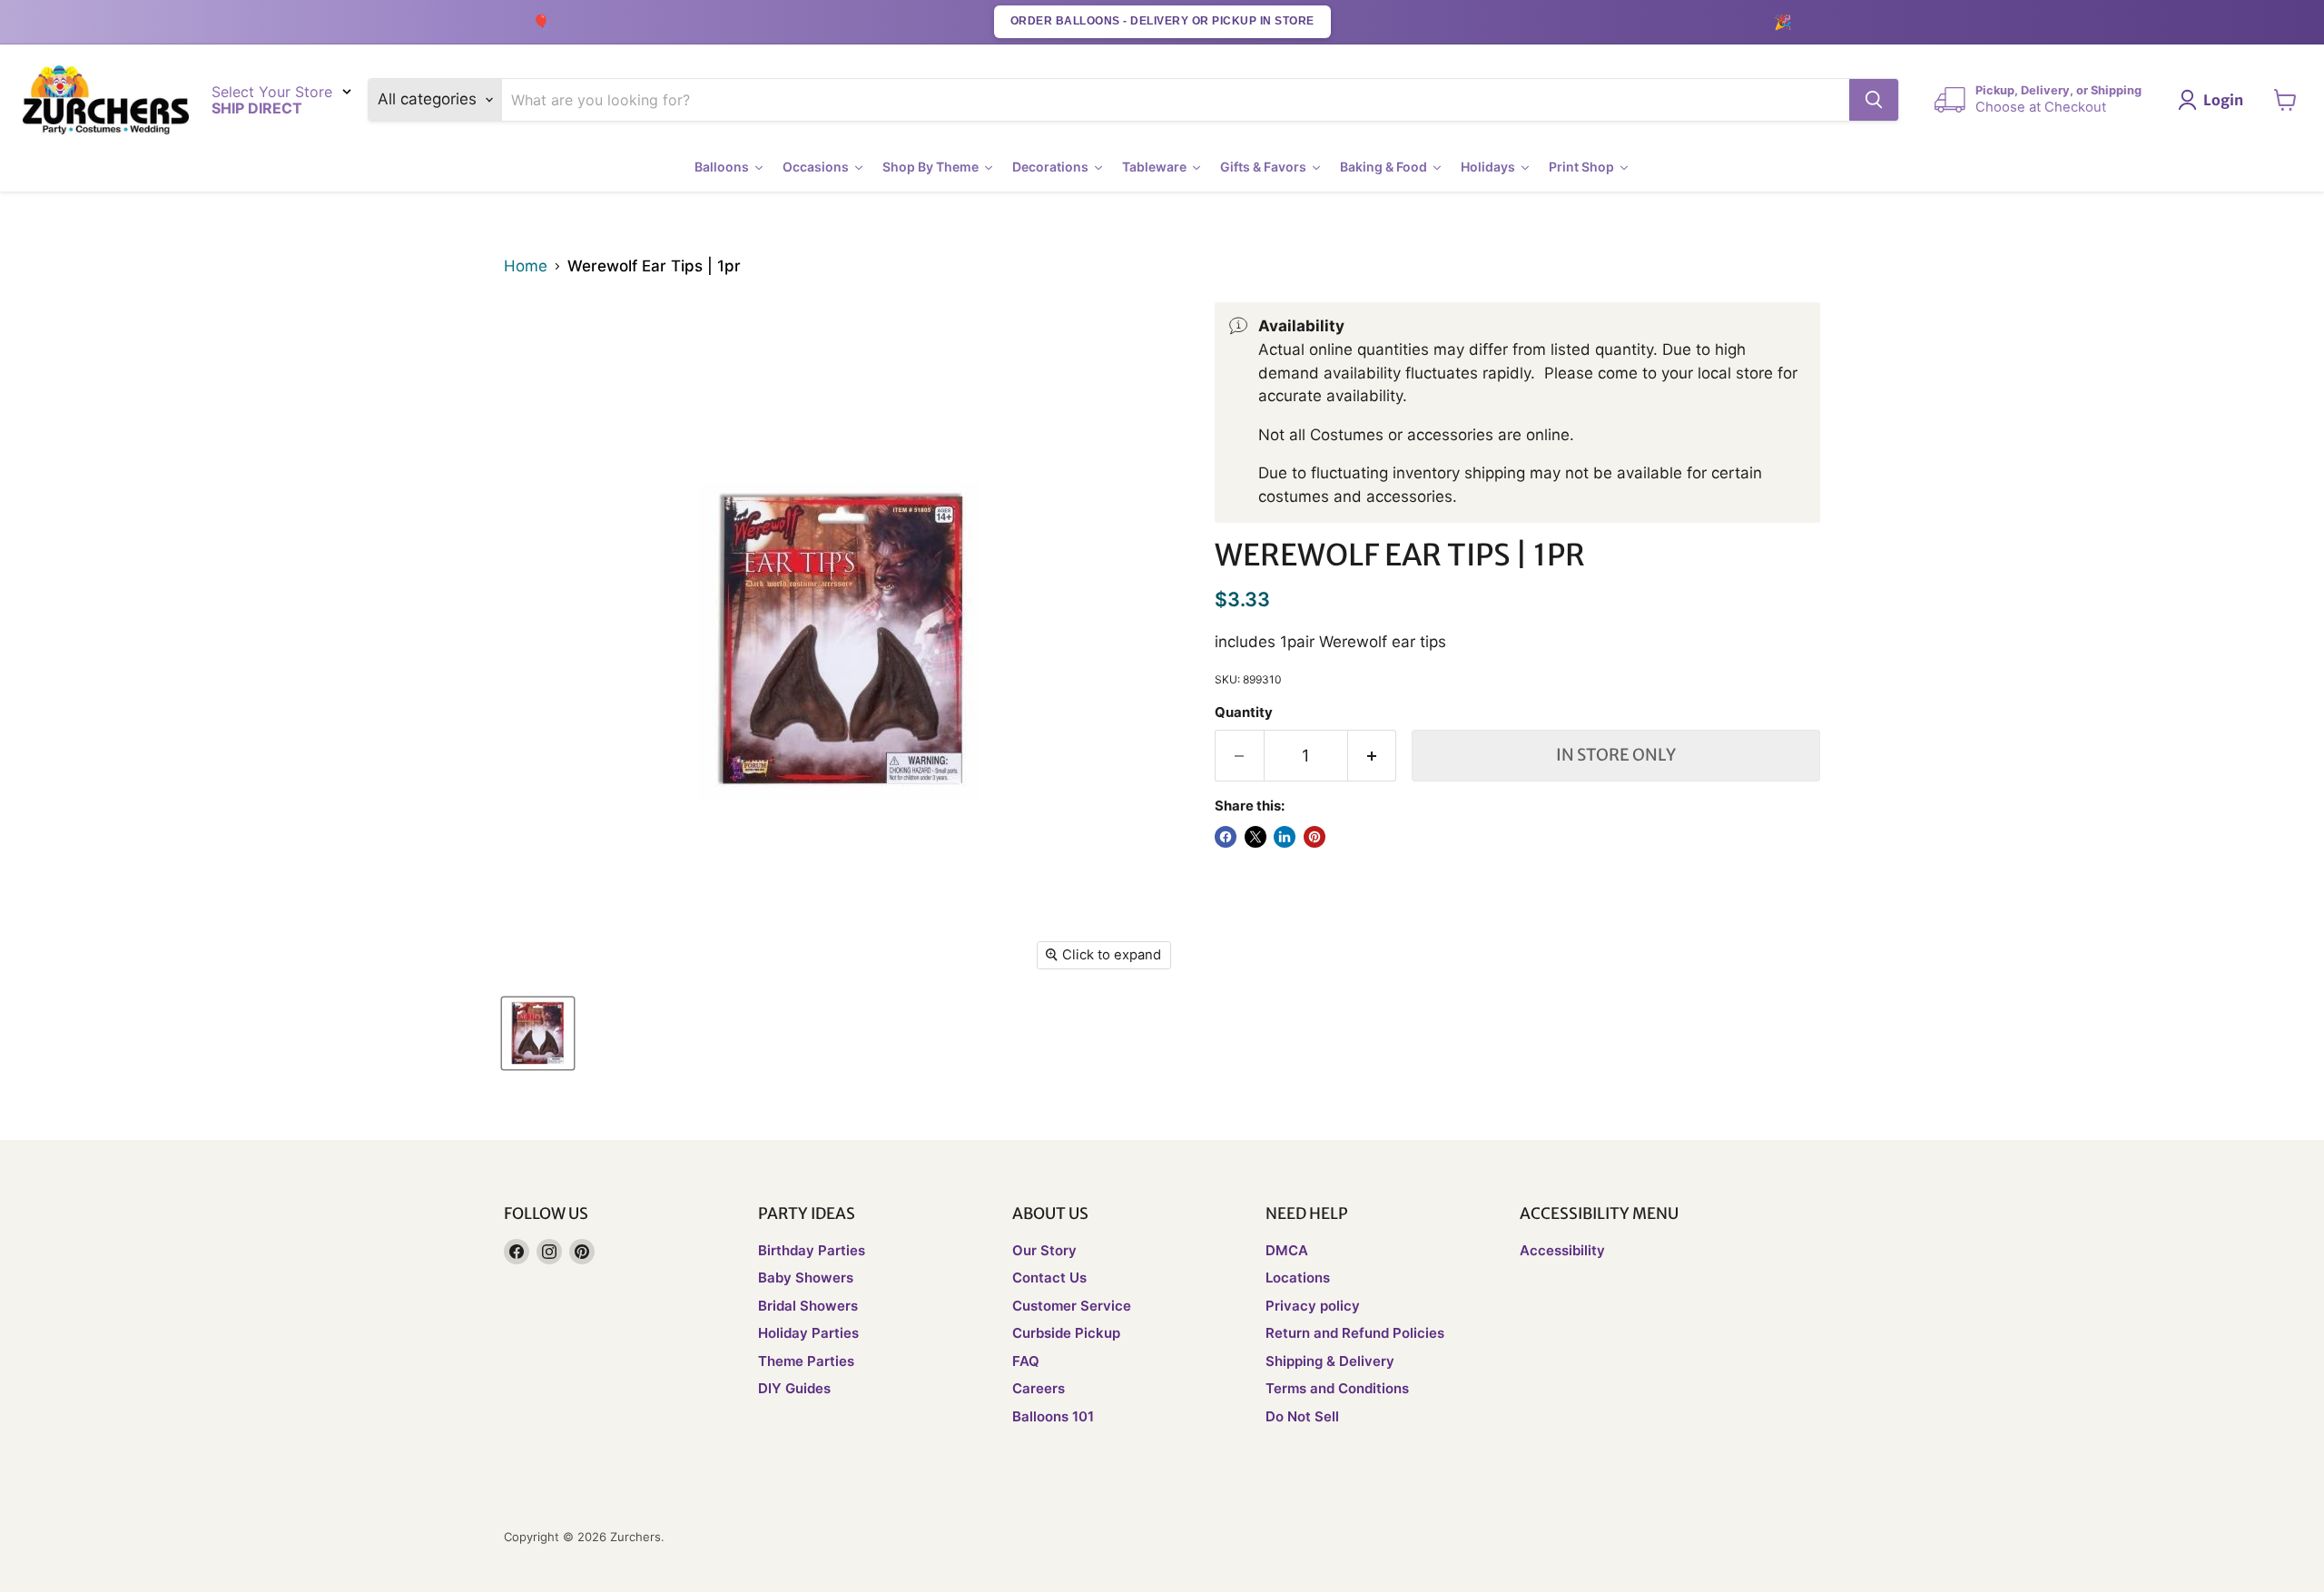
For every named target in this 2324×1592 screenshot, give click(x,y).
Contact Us (1049, 1278)
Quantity (1244, 713)
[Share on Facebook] (1226, 837)
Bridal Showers (808, 1306)
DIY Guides (794, 1388)
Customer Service (1072, 1306)
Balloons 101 (1053, 1416)
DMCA (1287, 1250)
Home (526, 266)
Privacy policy (1313, 1306)
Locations (1298, 1278)
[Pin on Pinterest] (1315, 837)
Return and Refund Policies (1355, 1333)
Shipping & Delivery (1330, 1361)
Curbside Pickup (1066, 1333)
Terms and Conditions (1337, 1388)
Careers (1039, 1388)
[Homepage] (106, 100)
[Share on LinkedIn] (1285, 837)
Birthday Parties (812, 1250)
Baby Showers (806, 1278)
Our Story (1044, 1250)
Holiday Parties (808, 1333)
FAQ (1026, 1361)
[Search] (1874, 100)
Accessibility (1562, 1250)
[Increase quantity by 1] (1373, 756)
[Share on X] (1256, 837)
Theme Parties (806, 1361)
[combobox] (1176, 100)
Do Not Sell (1302, 1416)
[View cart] (2285, 100)
